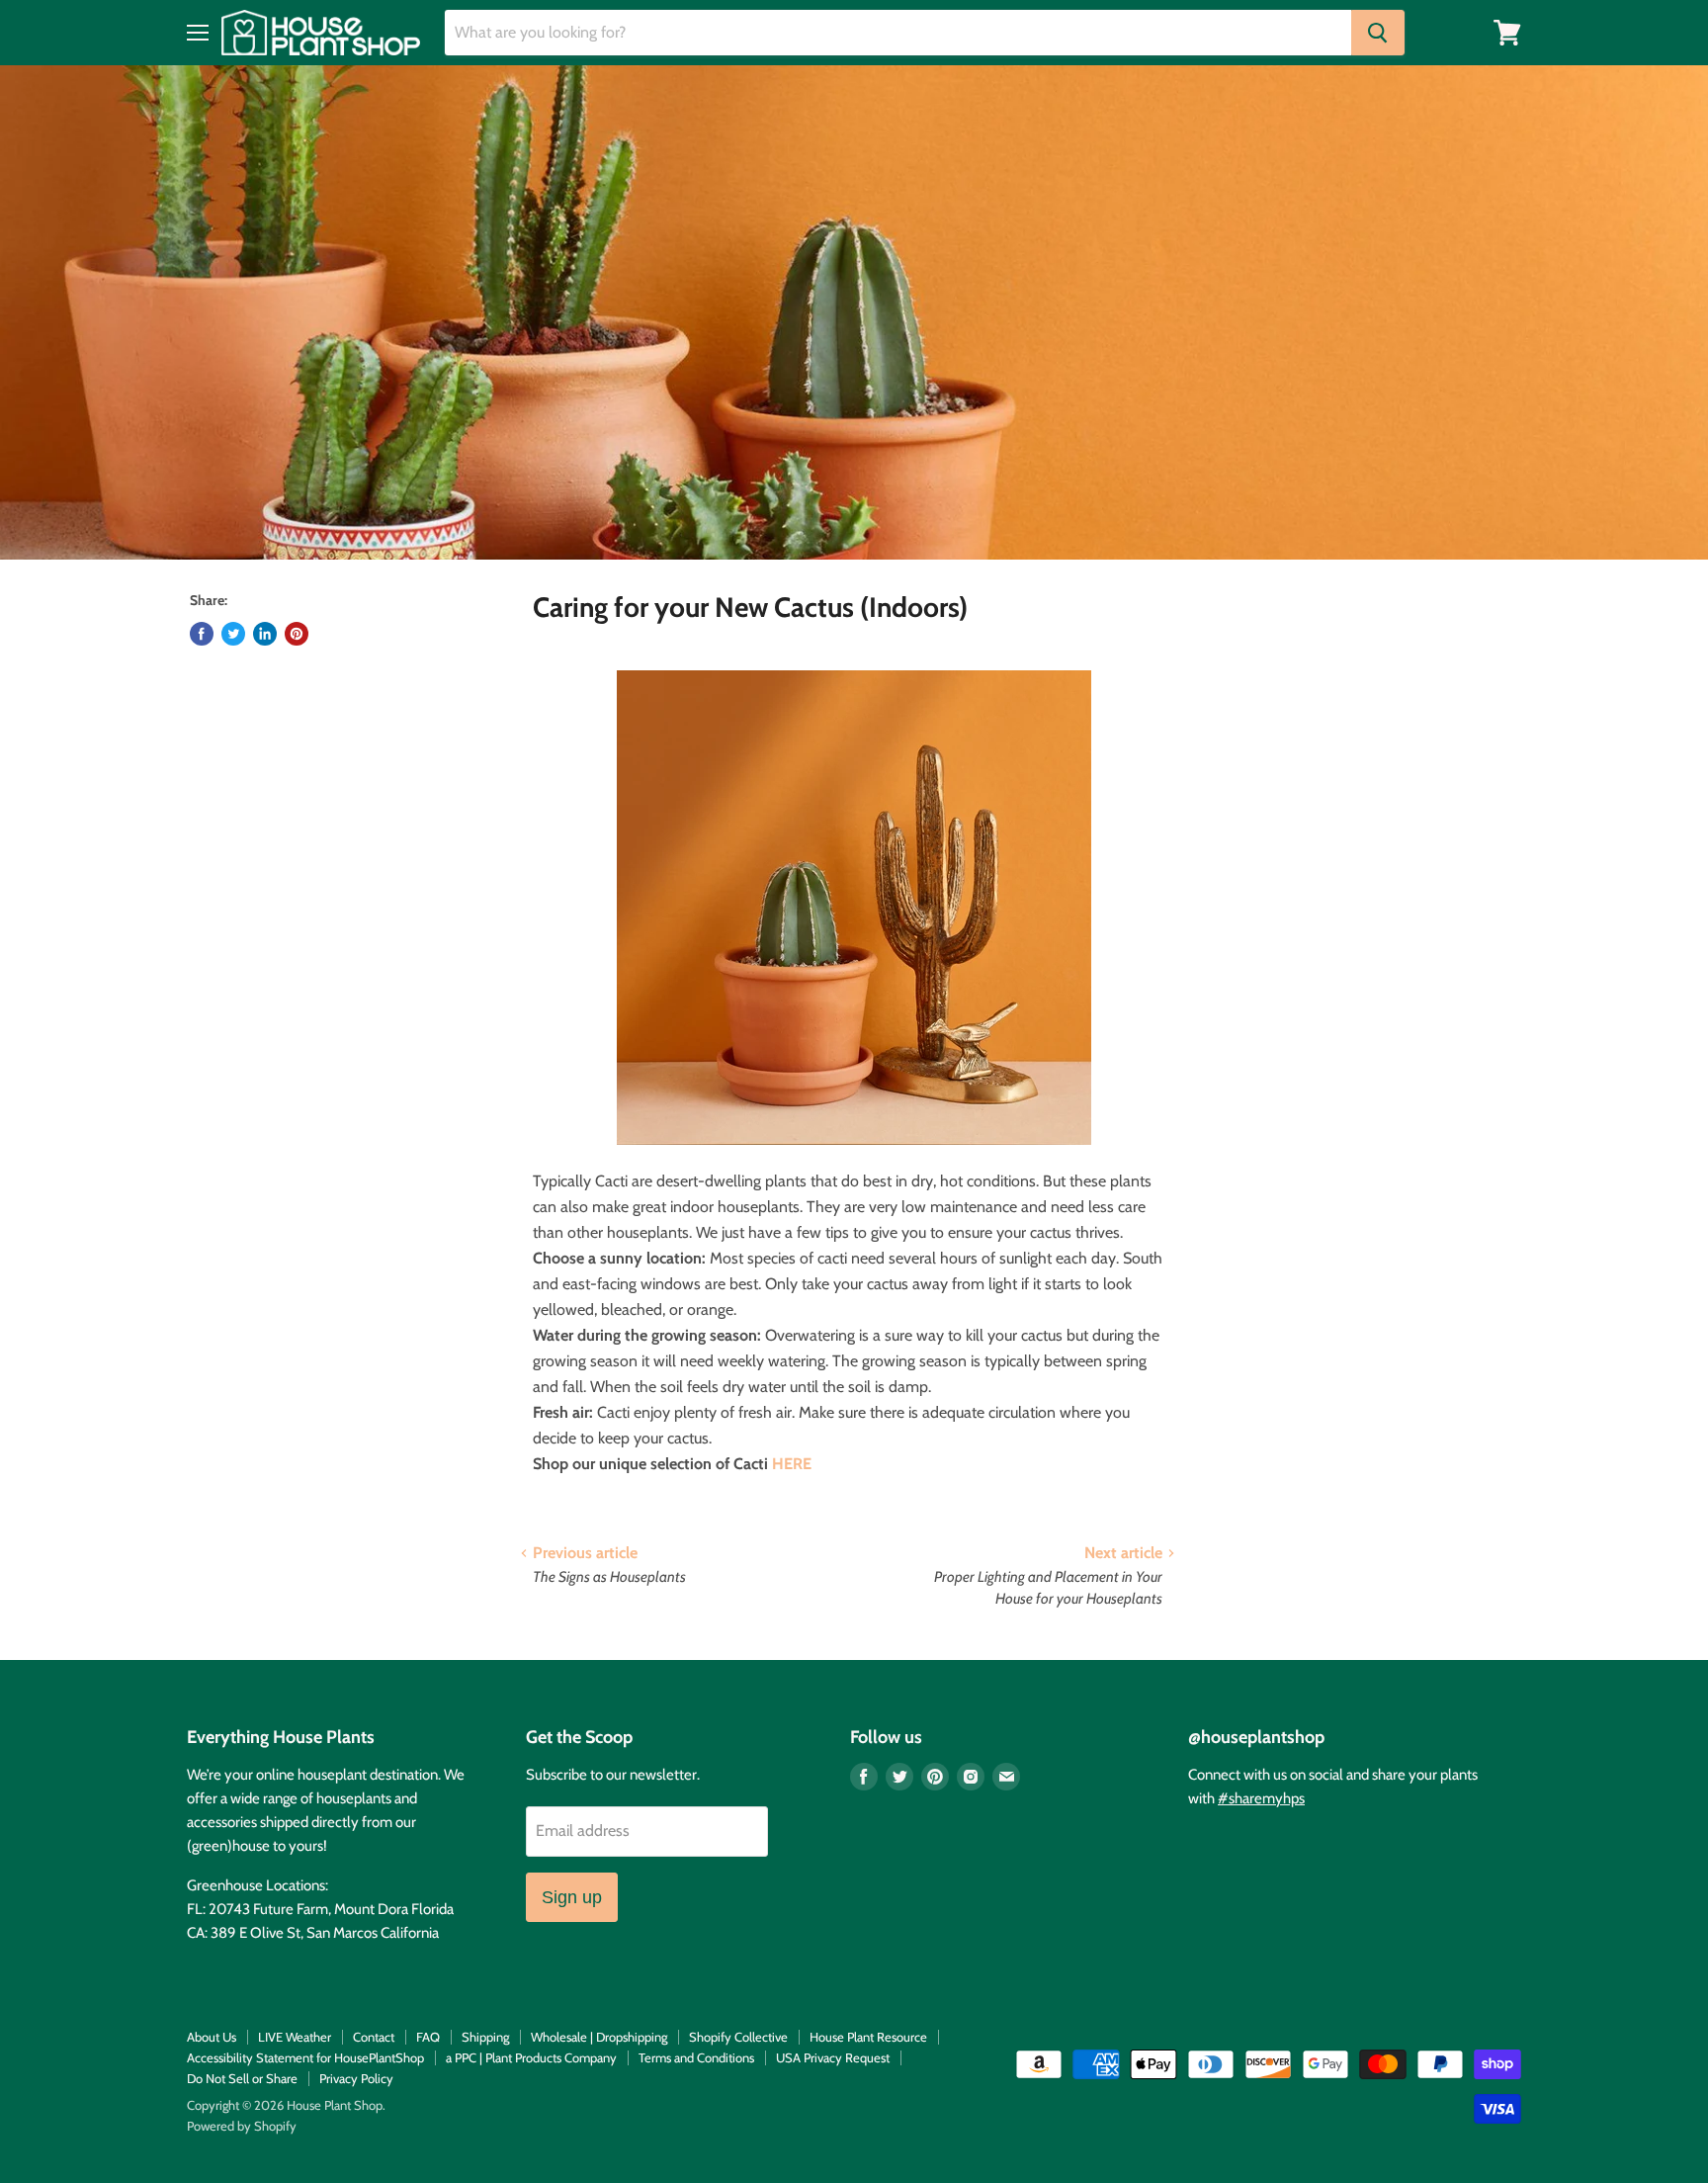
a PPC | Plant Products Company (531, 2057)
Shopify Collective (738, 2037)
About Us (212, 2037)
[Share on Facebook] (202, 634)
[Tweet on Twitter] (233, 634)
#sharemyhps (1261, 1798)
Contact (374, 2037)
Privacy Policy (356, 2078)
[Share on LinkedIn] (265, 634)
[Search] (1378, 33)
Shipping (485, 2037)
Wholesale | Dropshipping (599, 2037)
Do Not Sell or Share (242, 2078)
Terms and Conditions (696, 2057)
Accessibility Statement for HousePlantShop (305, 2057)
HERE (792, 1464)
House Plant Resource (868, 2037)
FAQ (428, 2037)
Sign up (572, 1897)
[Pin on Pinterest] (297, 634)
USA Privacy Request (833, 2057)
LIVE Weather (295, 2037)
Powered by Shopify (242, 2126)
